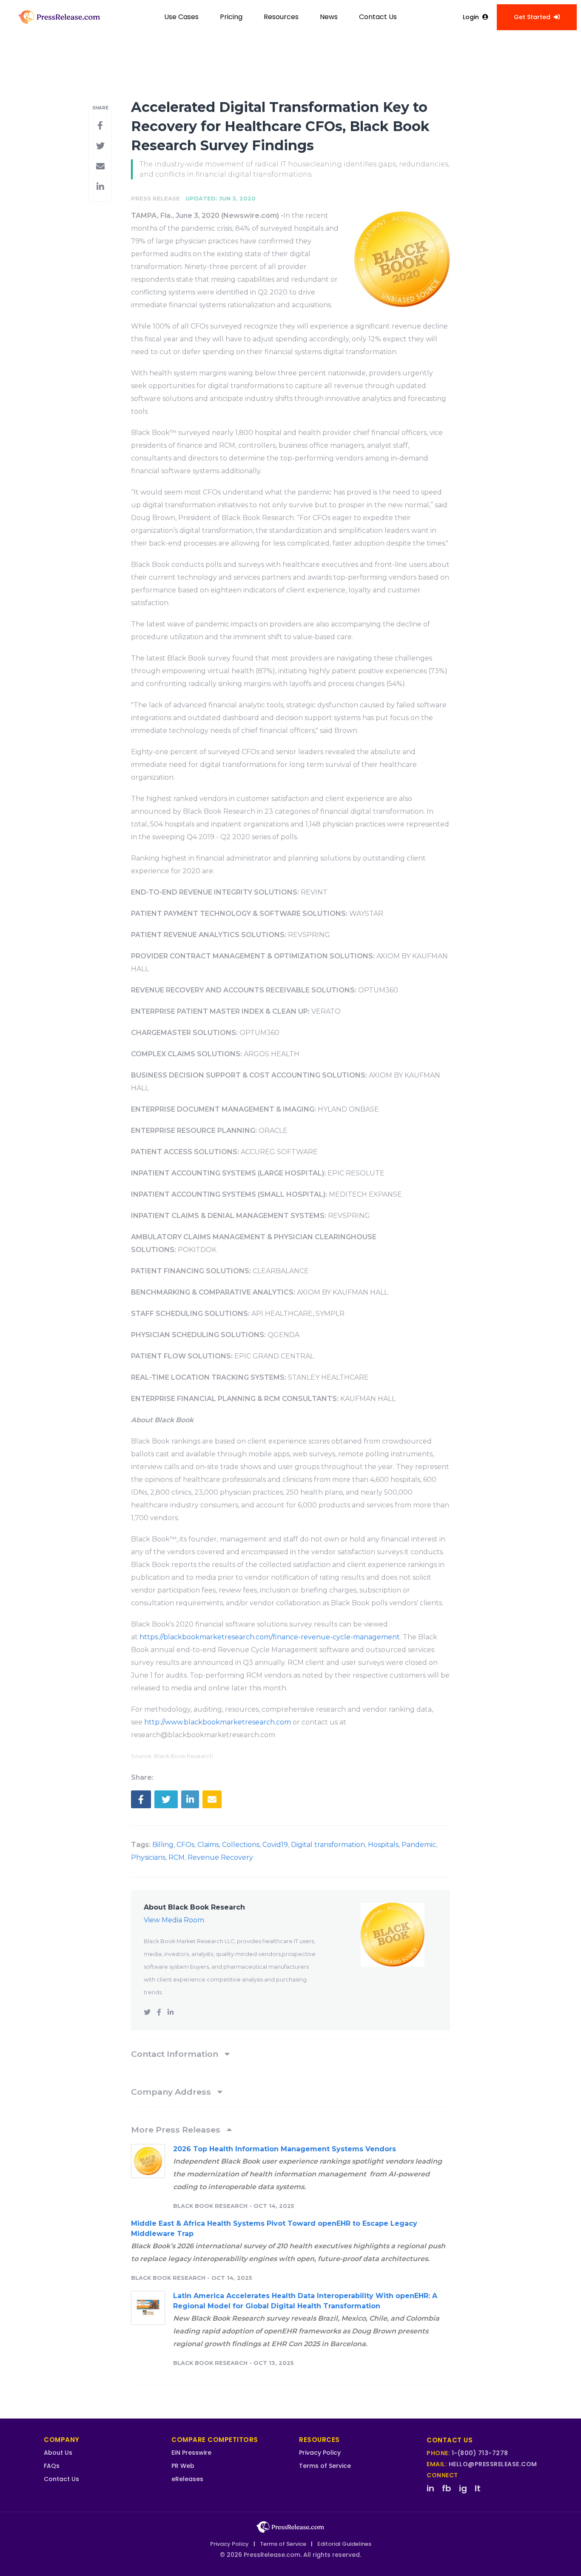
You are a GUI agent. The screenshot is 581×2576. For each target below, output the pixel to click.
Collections (241, 1845)
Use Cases (181, 17)
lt (478, 2488)
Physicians (148, 1857)
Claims (208, 1845)
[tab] (290, 2054)
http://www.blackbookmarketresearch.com (218, 1722)
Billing (163, 1845)
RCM (177, 1857)
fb (447, 2488)
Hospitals (383, 1845)
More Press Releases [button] (177, 2130)
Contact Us (378, 17)
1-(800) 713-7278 (480, 2453)
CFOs (185, 1845)
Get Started (532, 17)
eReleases (187, 2479)
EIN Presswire (191, 2453)
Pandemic (419, 1845)
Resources (281, 17)
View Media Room (174, 1920)
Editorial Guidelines (344, 2544)
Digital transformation (328, 1845)
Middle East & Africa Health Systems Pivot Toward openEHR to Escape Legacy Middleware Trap (274, 2229)
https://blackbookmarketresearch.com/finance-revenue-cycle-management (270, 1637)
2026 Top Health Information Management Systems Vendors (285, 2149)
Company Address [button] (172, 2092)
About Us (58, 2453)
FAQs (52, 2466)
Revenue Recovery (220, 1857)
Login (471, 17)
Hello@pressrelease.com (493, 2464)
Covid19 (275, 1845)
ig (463, 2488)
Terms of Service (325, 2466)
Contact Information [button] (176, 2054)
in (430, 2488)
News (329, 17)
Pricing (231, 17)
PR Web (183, 2466)
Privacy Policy (320, 2453)
